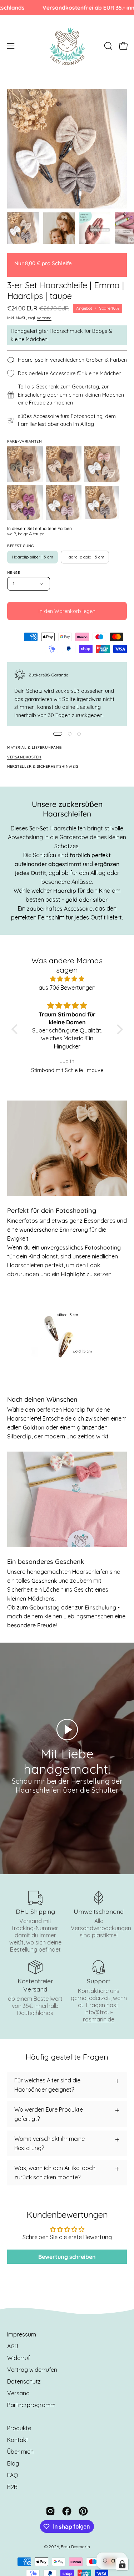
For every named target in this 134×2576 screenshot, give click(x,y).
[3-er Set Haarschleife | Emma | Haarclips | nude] (102, 464)
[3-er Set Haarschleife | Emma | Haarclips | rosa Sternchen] (64, 503)
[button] (108, 46)
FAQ (13, 2475)
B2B (12, 2487)
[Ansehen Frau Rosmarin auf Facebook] (67, 2511)
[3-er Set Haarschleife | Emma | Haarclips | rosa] (25, 503)
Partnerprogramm (31, 2405)
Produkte (19, 2428)
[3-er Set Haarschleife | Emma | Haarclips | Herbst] (25, 464)
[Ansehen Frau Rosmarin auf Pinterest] (83, 2511)
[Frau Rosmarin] (67, 46)
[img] (67, 979)
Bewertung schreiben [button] (67, 2257)
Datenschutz (24, 2381)
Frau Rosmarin (75, 2547)
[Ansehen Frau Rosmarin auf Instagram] (50, 2511)
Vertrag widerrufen (32, 2370)
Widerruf (19, 2358)
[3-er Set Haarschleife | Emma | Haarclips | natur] (64, 464)
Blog (13, 2463)
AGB (13, 2346)
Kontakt (18, 2440)
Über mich (20, 2452)
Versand (44, 318)
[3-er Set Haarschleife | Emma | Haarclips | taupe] (23, 228)
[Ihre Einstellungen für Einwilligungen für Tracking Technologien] (122, 2564)
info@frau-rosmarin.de (99, 2016)
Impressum (22, 2334)
